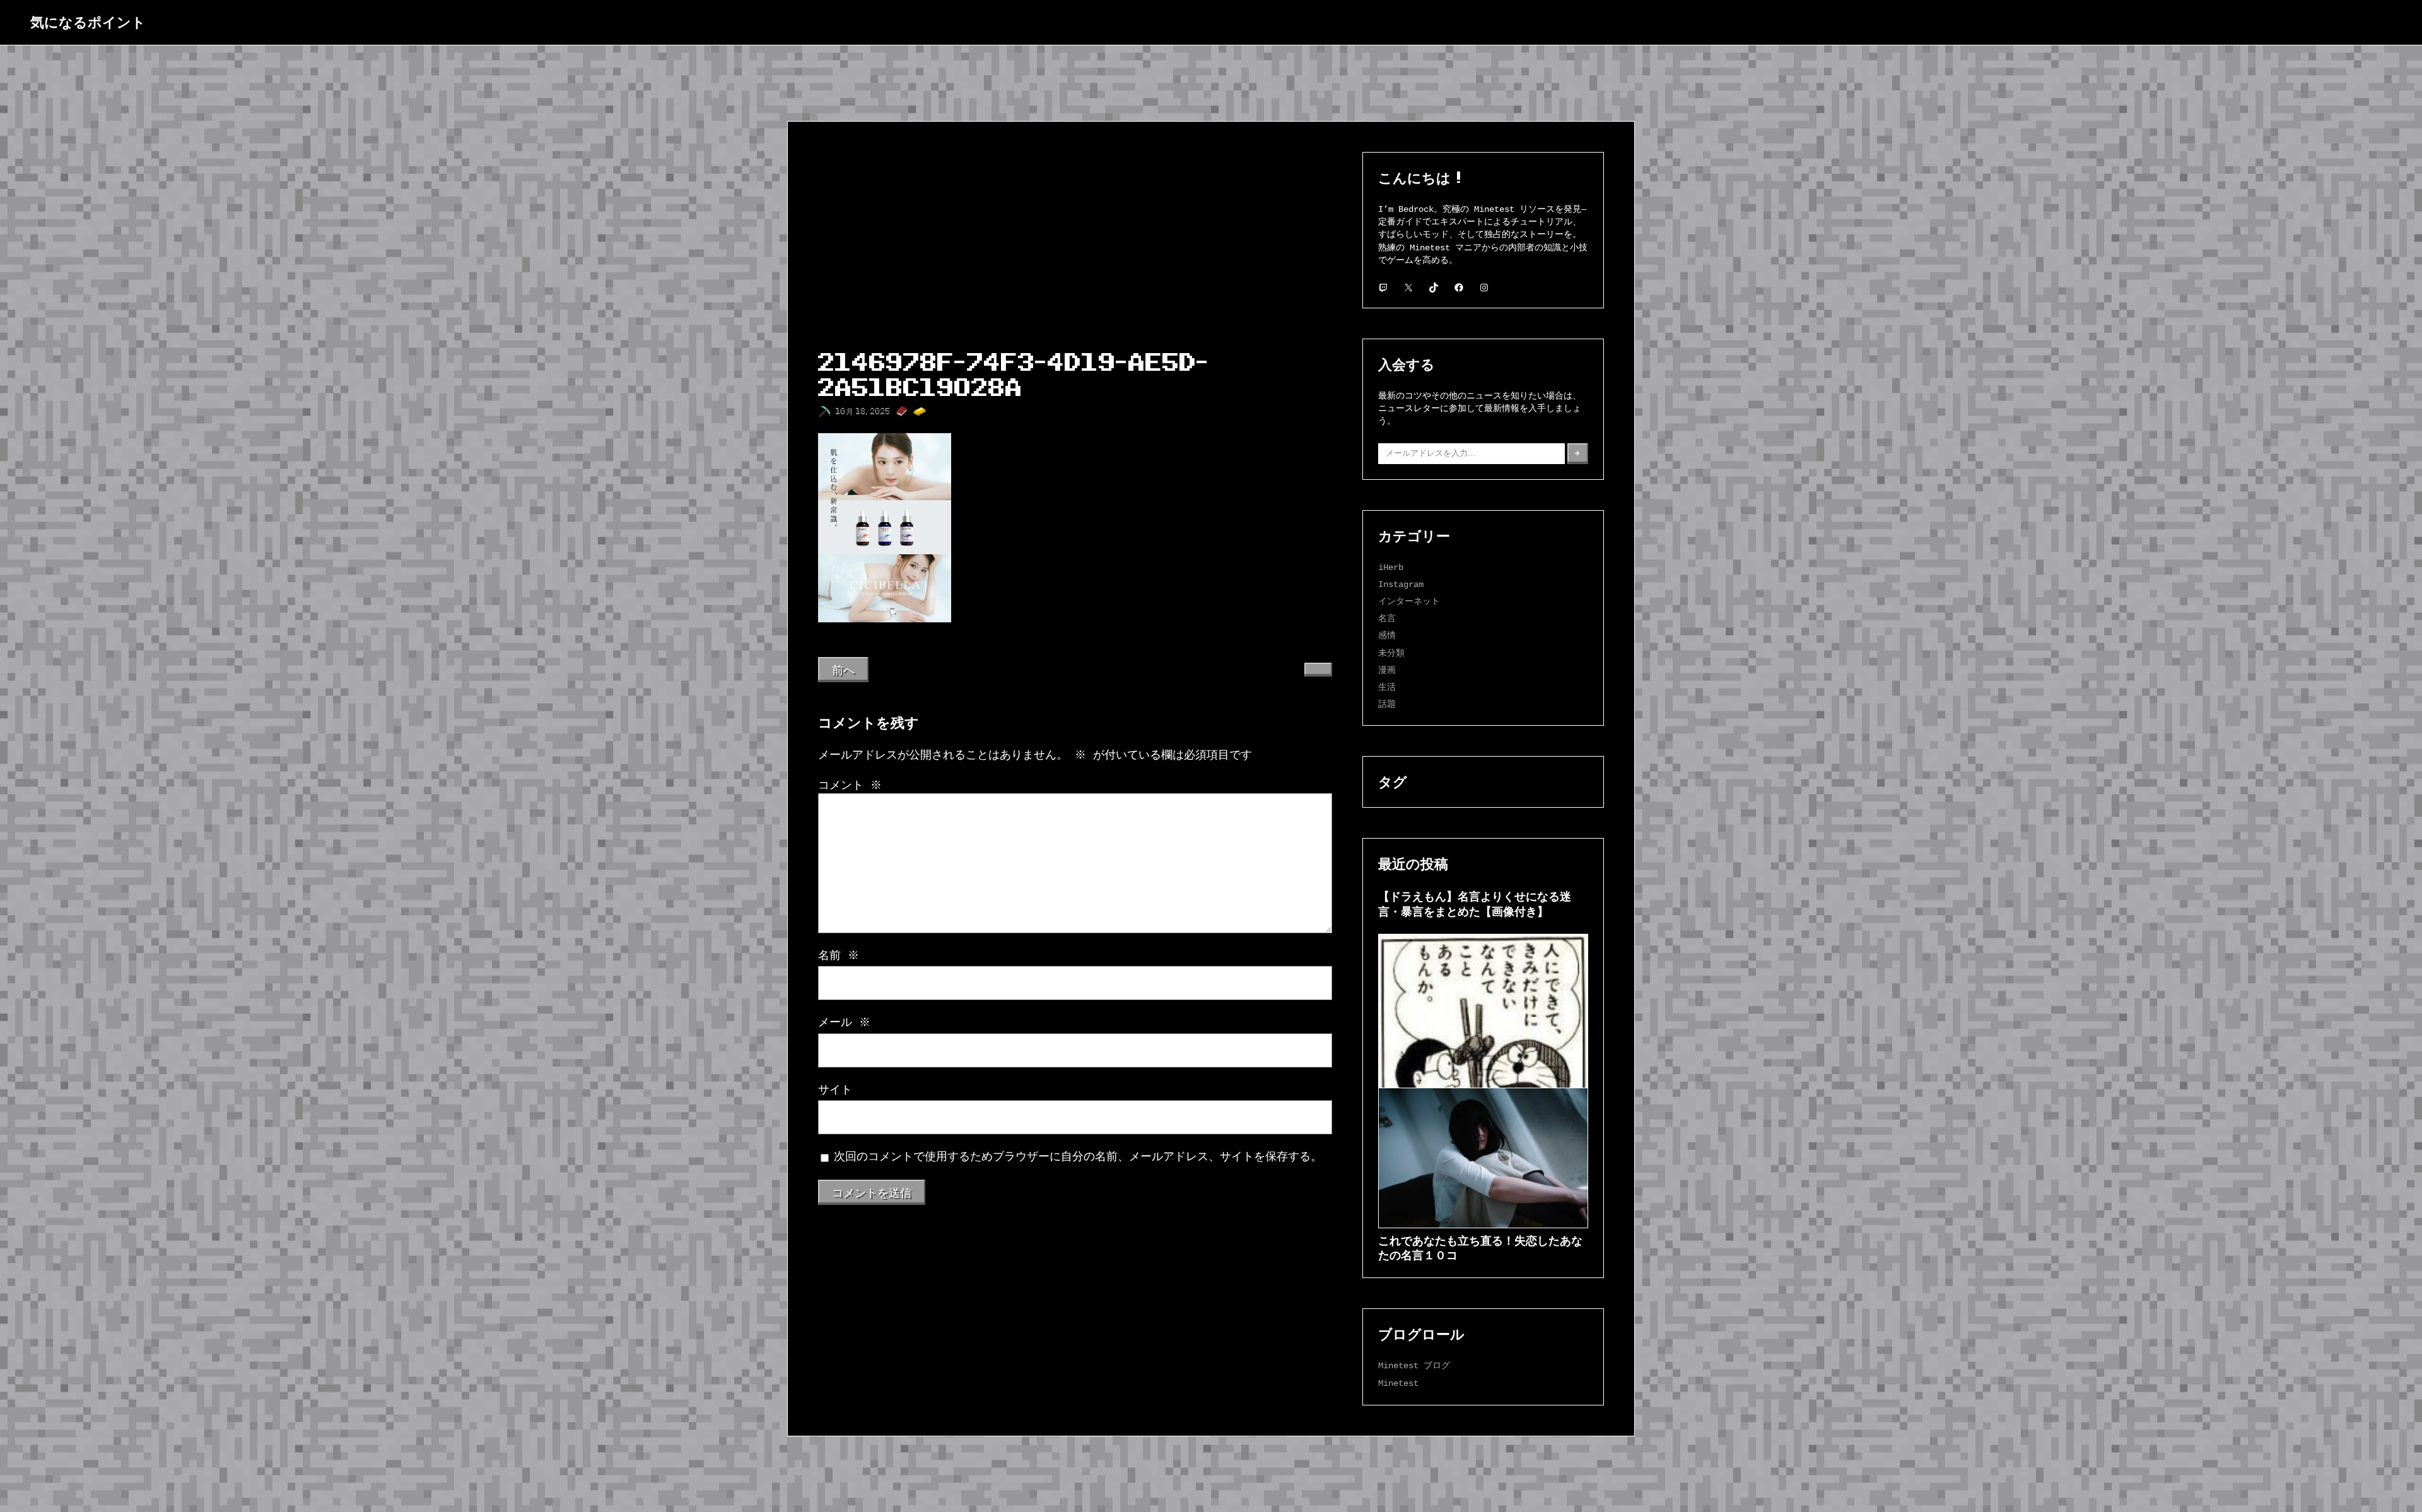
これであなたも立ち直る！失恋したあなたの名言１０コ (1480, 1247)
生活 (1387, 687)
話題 (1387, 704)
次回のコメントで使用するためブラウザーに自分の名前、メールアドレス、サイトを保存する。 (1078, 1157)
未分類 (1391, 653)
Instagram (1401, 584)
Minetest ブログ (1414, 1365)
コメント (850, 786)
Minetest (1398, 1383)
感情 (1387, 635)
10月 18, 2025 (863, 411)
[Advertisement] (1075, 247)
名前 (839, 956)
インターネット (1409, 601)
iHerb (1391, 567)
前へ (843, 670)
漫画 (1387, 670)
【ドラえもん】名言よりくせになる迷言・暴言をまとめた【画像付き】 (1475, 903)
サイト (835, 1090)
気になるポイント (88, 22)
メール (844, 1023)
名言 (1387, 618)
